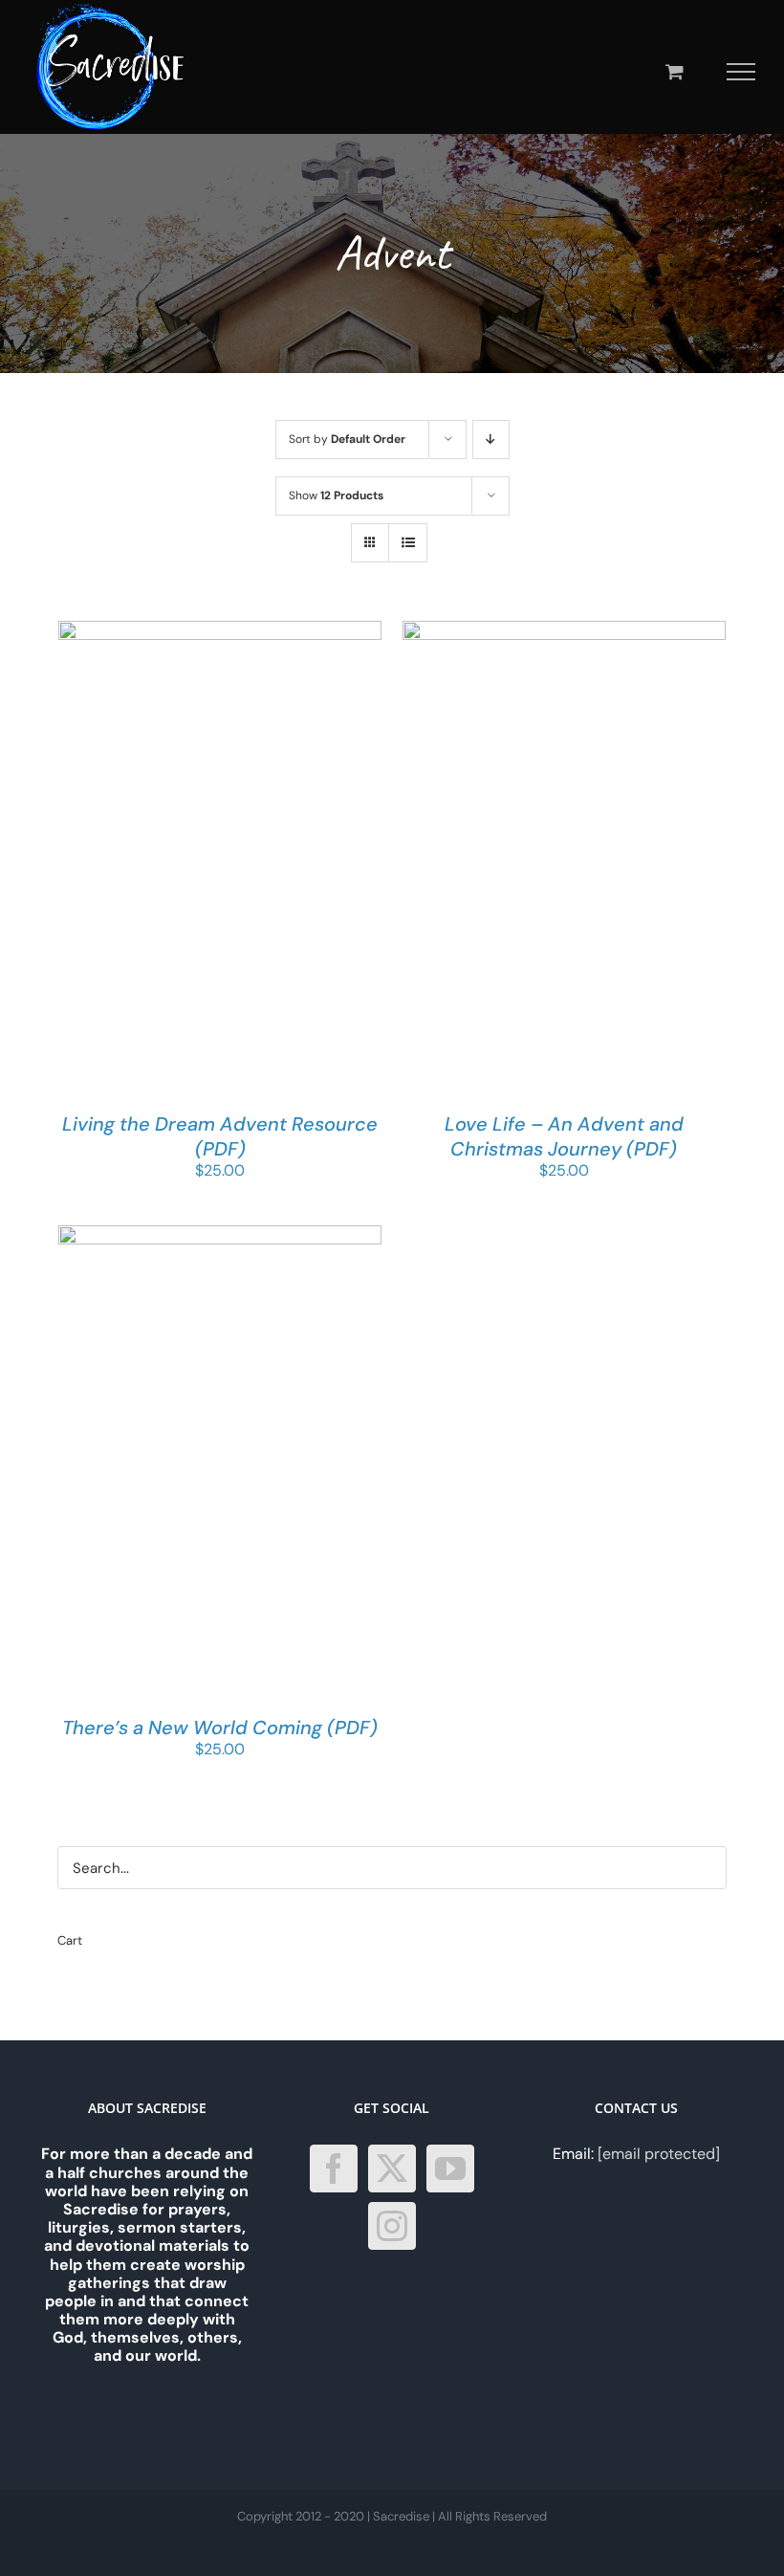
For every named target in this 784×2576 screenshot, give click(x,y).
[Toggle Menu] (741, 72)
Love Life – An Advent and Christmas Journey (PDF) (564, 1136)
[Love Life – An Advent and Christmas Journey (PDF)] (564, 630)
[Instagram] (392, 2226)
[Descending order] (491, 440)
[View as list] (408, 543)
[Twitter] (392, 2169)
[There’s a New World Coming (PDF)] (220, 1234)
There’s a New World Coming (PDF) (220, 1728)
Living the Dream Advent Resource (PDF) (220, 1136)
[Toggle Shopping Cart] (675, 71)
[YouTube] (450, 2169)
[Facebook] (334, 2169)
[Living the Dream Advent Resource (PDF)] (220, 630)
